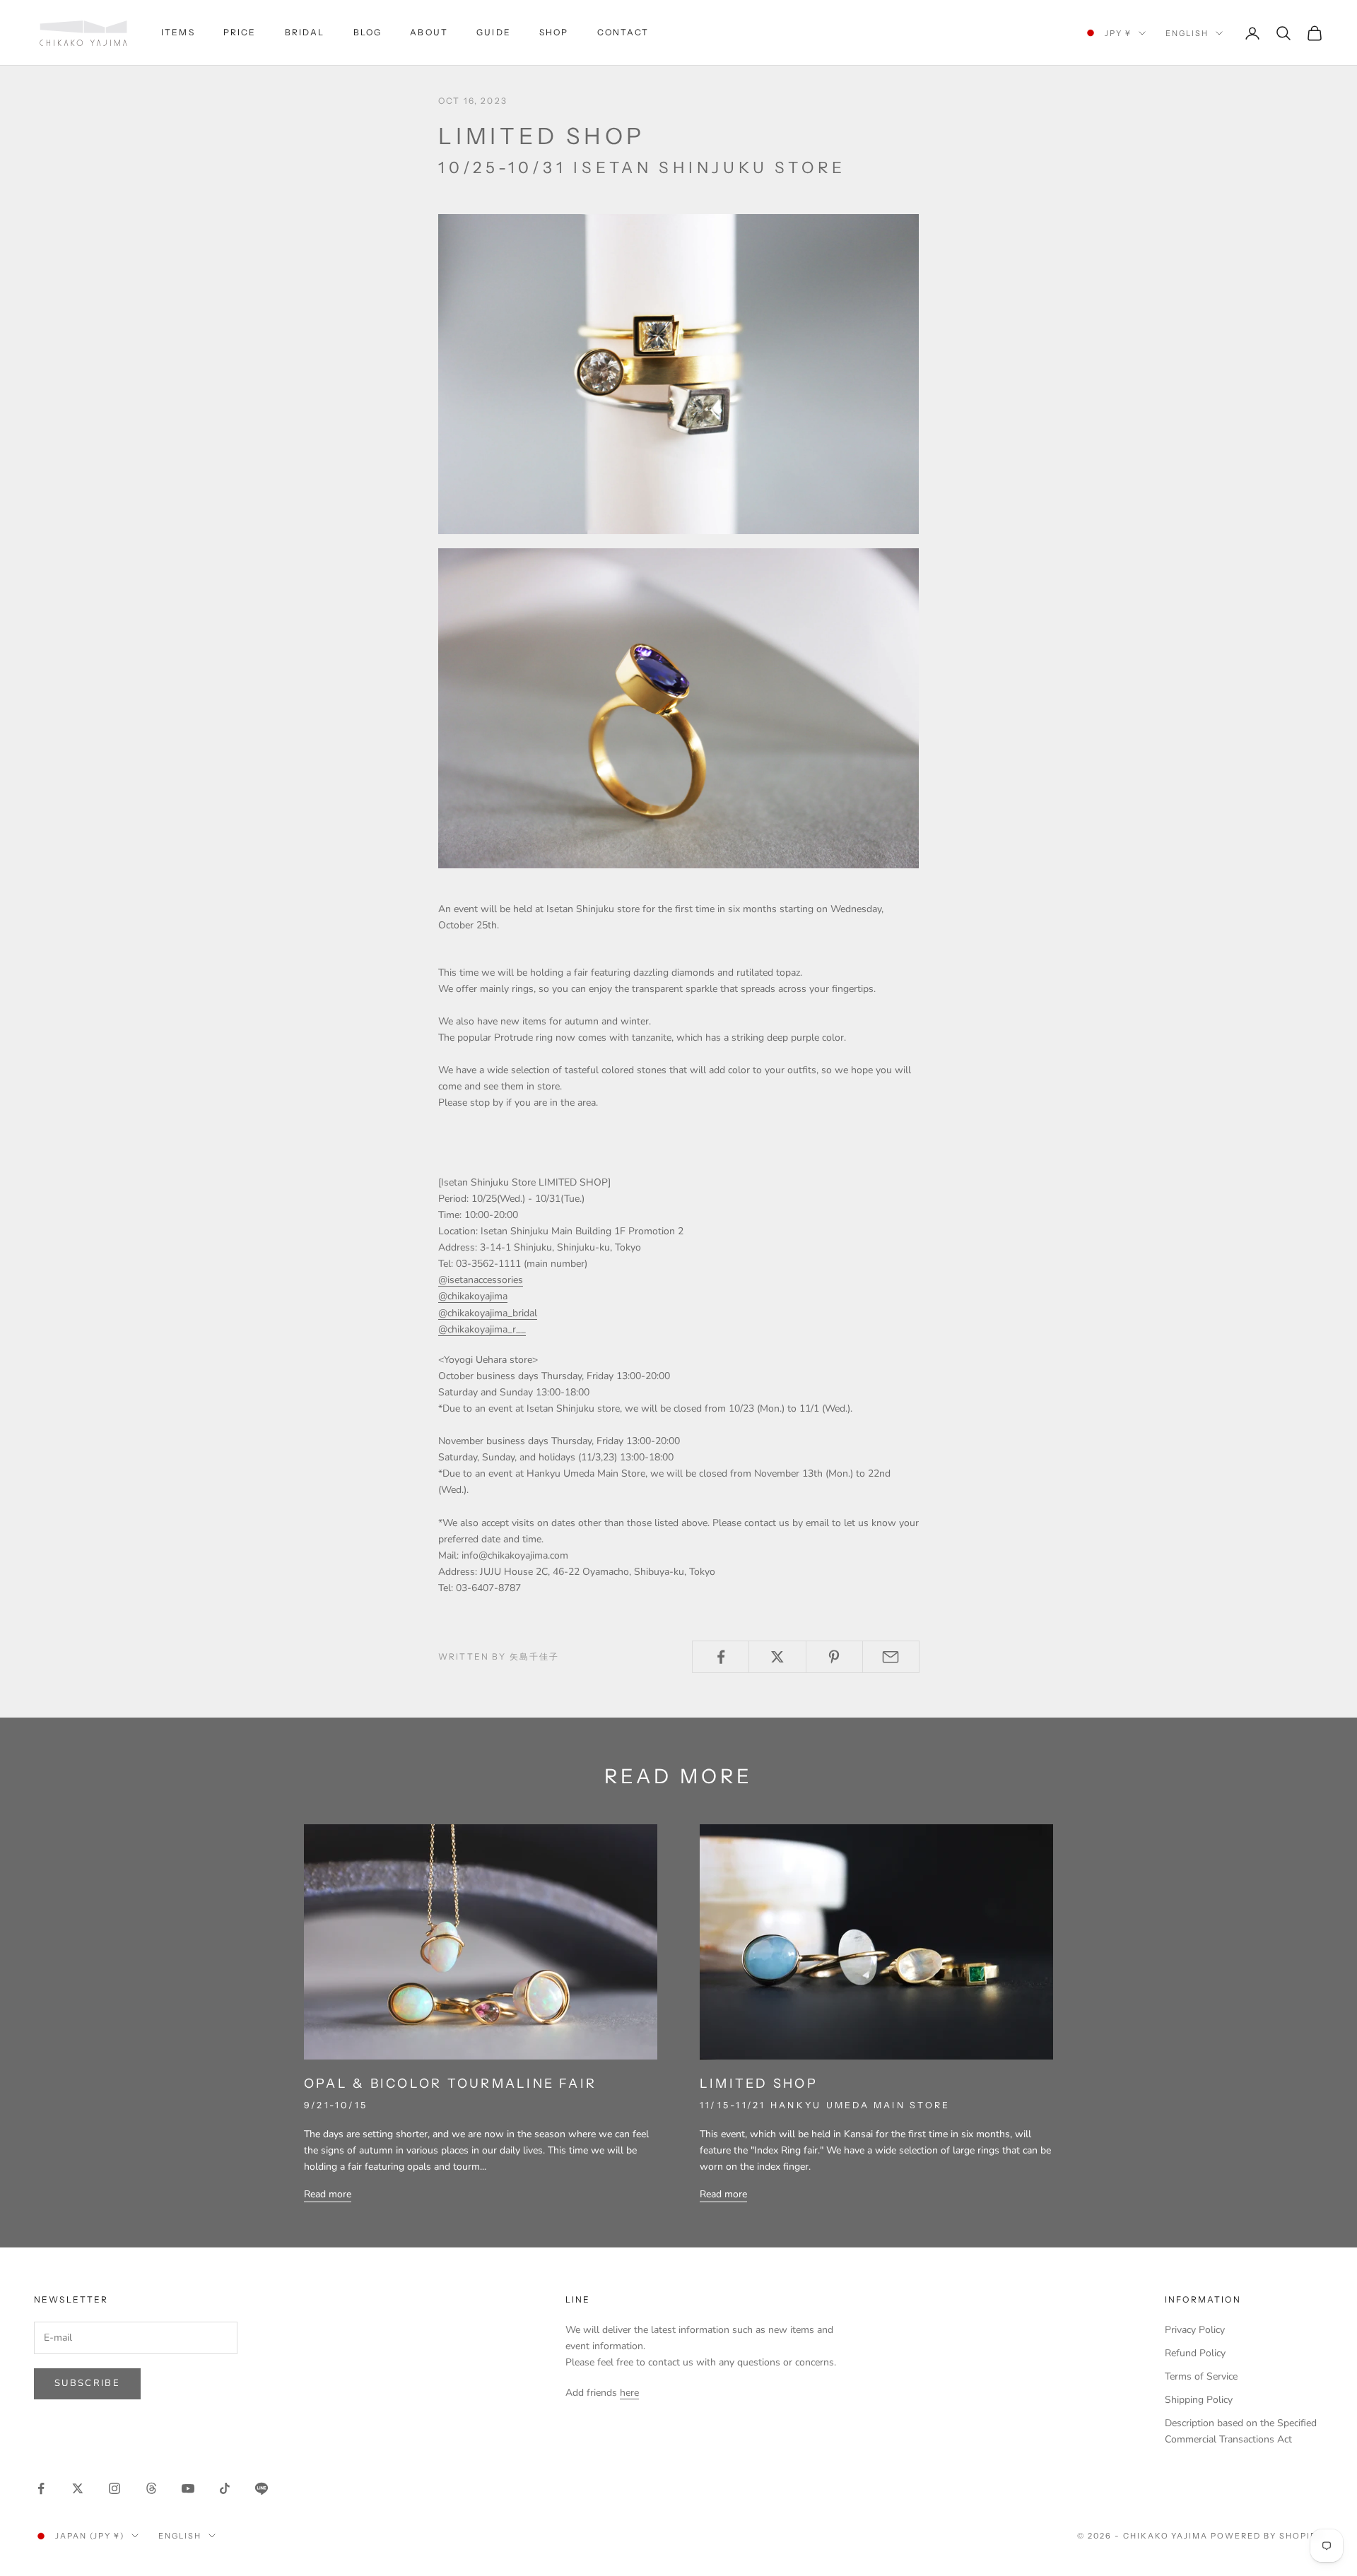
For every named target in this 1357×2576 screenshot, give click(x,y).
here (629, 2393)
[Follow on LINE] (262, 2488)
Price (240, 32)
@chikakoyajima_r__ (482, 1329)
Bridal (305, 32)
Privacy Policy (1195, 2330)
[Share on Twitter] (777, 1657)
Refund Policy (1195, 2353)
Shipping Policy (1199, 2400)
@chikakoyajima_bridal (488, 1313)
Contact (623, 32)
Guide (494, 32)
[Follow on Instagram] (114, 2488)
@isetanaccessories (481, 1280)
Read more (328, 2194)
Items (178, 32)
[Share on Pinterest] (834, 1657)
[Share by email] (891, 1657)
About (429, 32)
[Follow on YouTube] (188, 2488)
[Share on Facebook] (721, 1657)
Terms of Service (1201, 2376)
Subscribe (87, 2383)
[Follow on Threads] (151, 2488)
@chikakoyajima (473, 1296)
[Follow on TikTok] (225, 2488)
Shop (554, 32)
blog (368, 32)
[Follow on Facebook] (41, 2488)
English (1187, 33)
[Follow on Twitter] (78, 2488)
